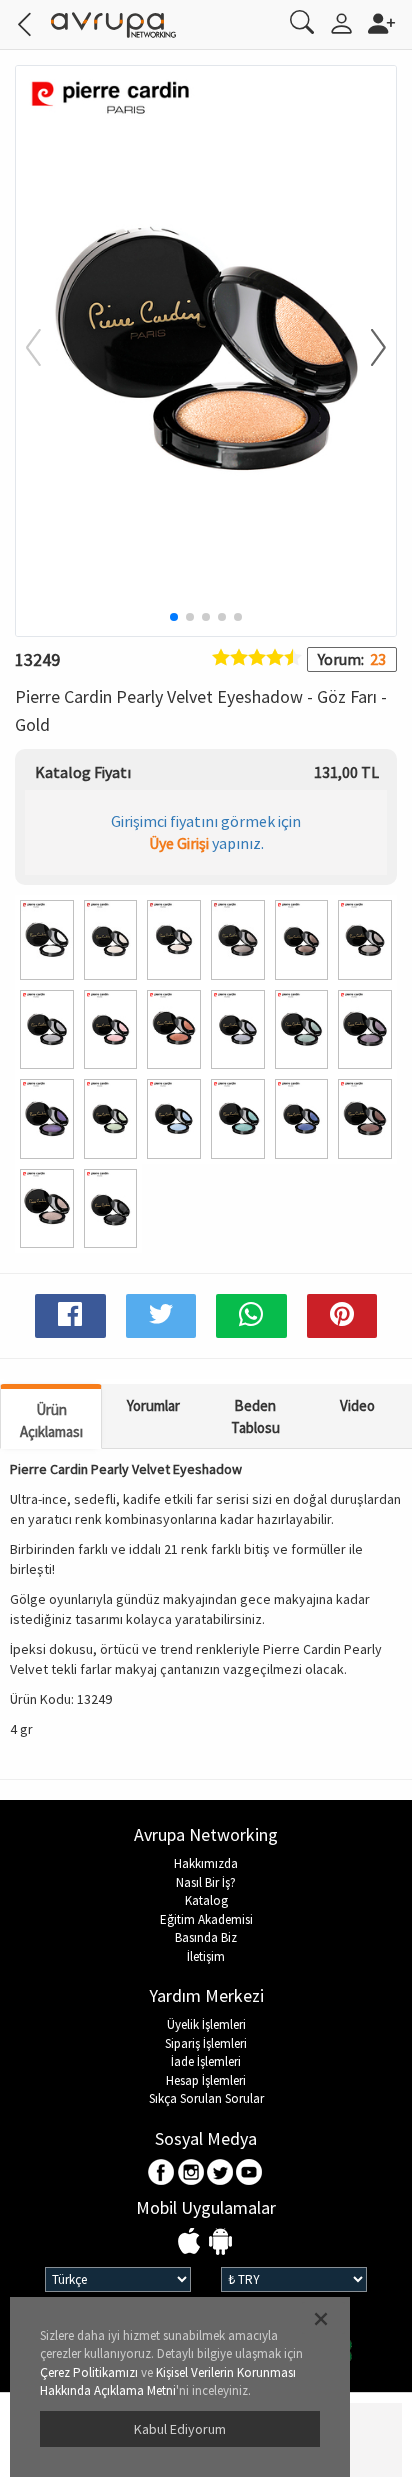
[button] (366, 349)
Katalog (206, 1900)
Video (357, 1405)
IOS (191, 2242)
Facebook (162, 2173)
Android (220, 2242)
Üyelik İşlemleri (206, 2024)
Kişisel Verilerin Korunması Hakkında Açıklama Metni (168, 2382)
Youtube (249, 2173)
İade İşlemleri (206, 2061)
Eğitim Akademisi (206, 1919)
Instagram (191, 2173)
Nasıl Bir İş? (206, 1882)
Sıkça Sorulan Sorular (206, 2098)
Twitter (220, 2173)
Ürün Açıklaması (51, 1420)
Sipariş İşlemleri (206, 2043)
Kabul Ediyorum (180, 2429)
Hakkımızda (206, 1863)
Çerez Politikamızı (89, 2372)
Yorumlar (153, 1405)
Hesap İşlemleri (206, 2080)
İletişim (206, 1956)
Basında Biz (206, 1937)
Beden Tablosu (255, 1416)
